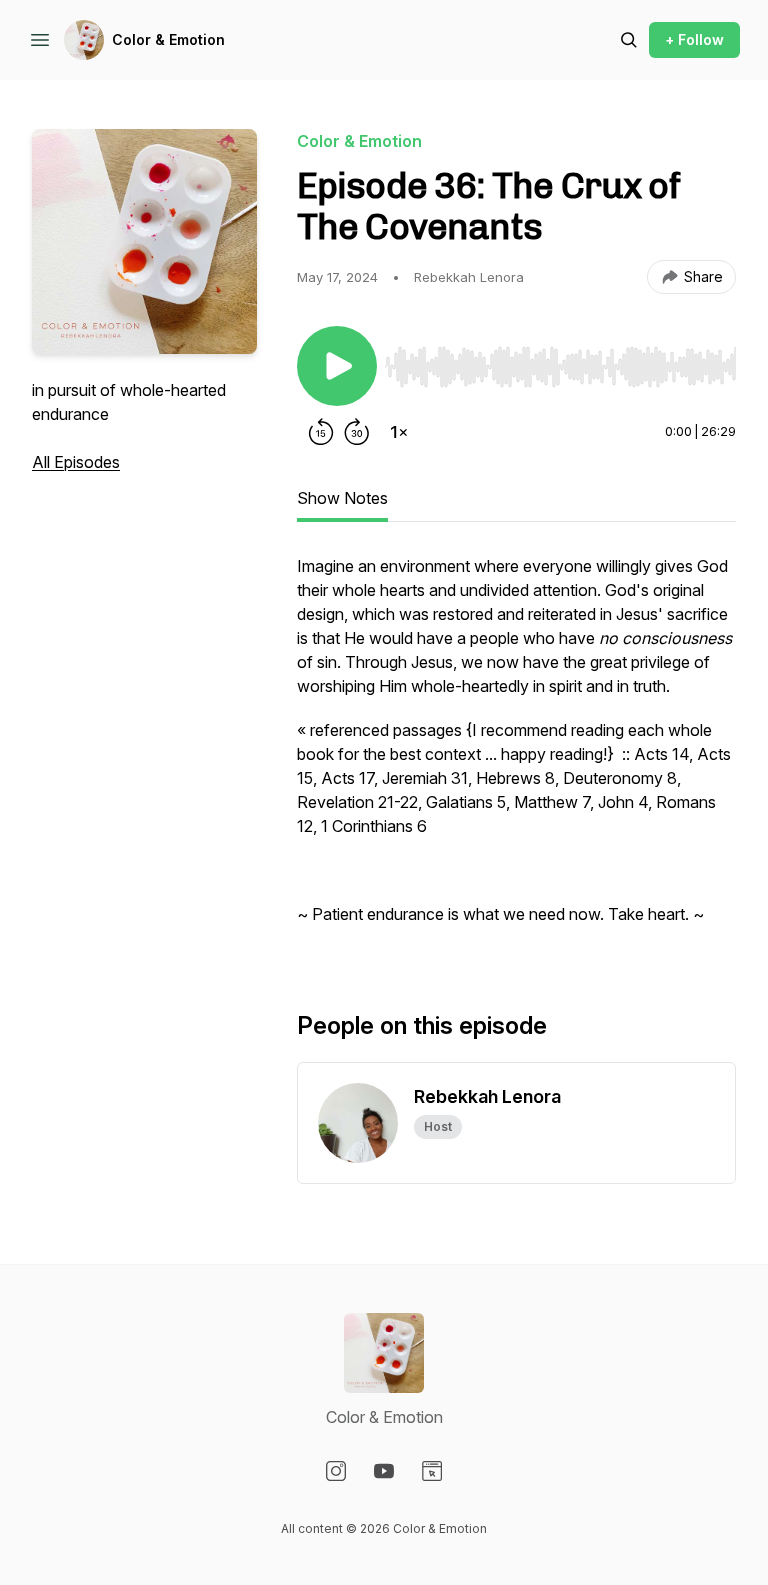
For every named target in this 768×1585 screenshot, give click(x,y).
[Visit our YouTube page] (384, 1471)
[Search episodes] (629, 40)
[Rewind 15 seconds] (321, 432)
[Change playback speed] (399, 432)
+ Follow (694, 39)
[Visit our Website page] (432, 1471)
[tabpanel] (516, 750)
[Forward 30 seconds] (357, 432)
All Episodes (76, 462)
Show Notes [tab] (342, 498)
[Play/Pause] (337, 366)
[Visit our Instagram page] (336, 1471)
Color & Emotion (168, 39)
